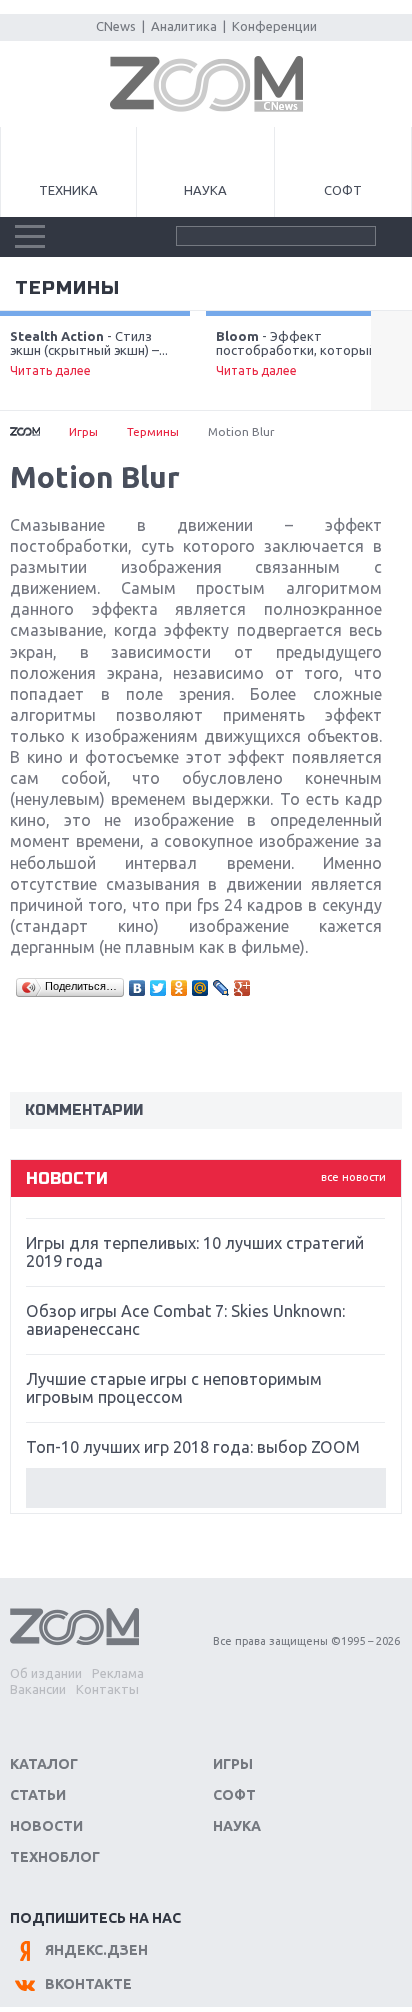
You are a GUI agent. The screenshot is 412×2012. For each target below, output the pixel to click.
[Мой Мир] (200, 988)
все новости (353, 1177)
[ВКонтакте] (137, 988)
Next (391, 361)
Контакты (107, 1689)
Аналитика (184, 26)
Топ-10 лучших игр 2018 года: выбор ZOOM (193, 1447)
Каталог (44, 1764)
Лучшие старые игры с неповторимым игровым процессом (174, 1388)
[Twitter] (158, 988)
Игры (83, 431)
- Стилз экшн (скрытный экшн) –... (89, 353)
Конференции (274, 26)
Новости (46, 1826)
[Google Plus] (242, 988)
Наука (205, 190)
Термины (67, 288)
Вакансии (38, 1689)
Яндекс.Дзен (96, 1950)
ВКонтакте (88, 1984)
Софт (343, 190)
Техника (68, 190)
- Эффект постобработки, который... (300, 353)
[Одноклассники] (179, 988)
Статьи (38, 1795)
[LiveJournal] (221, 988)
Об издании (46, 1673)
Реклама (118, 1673)
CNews (116, 26)
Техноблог (55, 1857)
